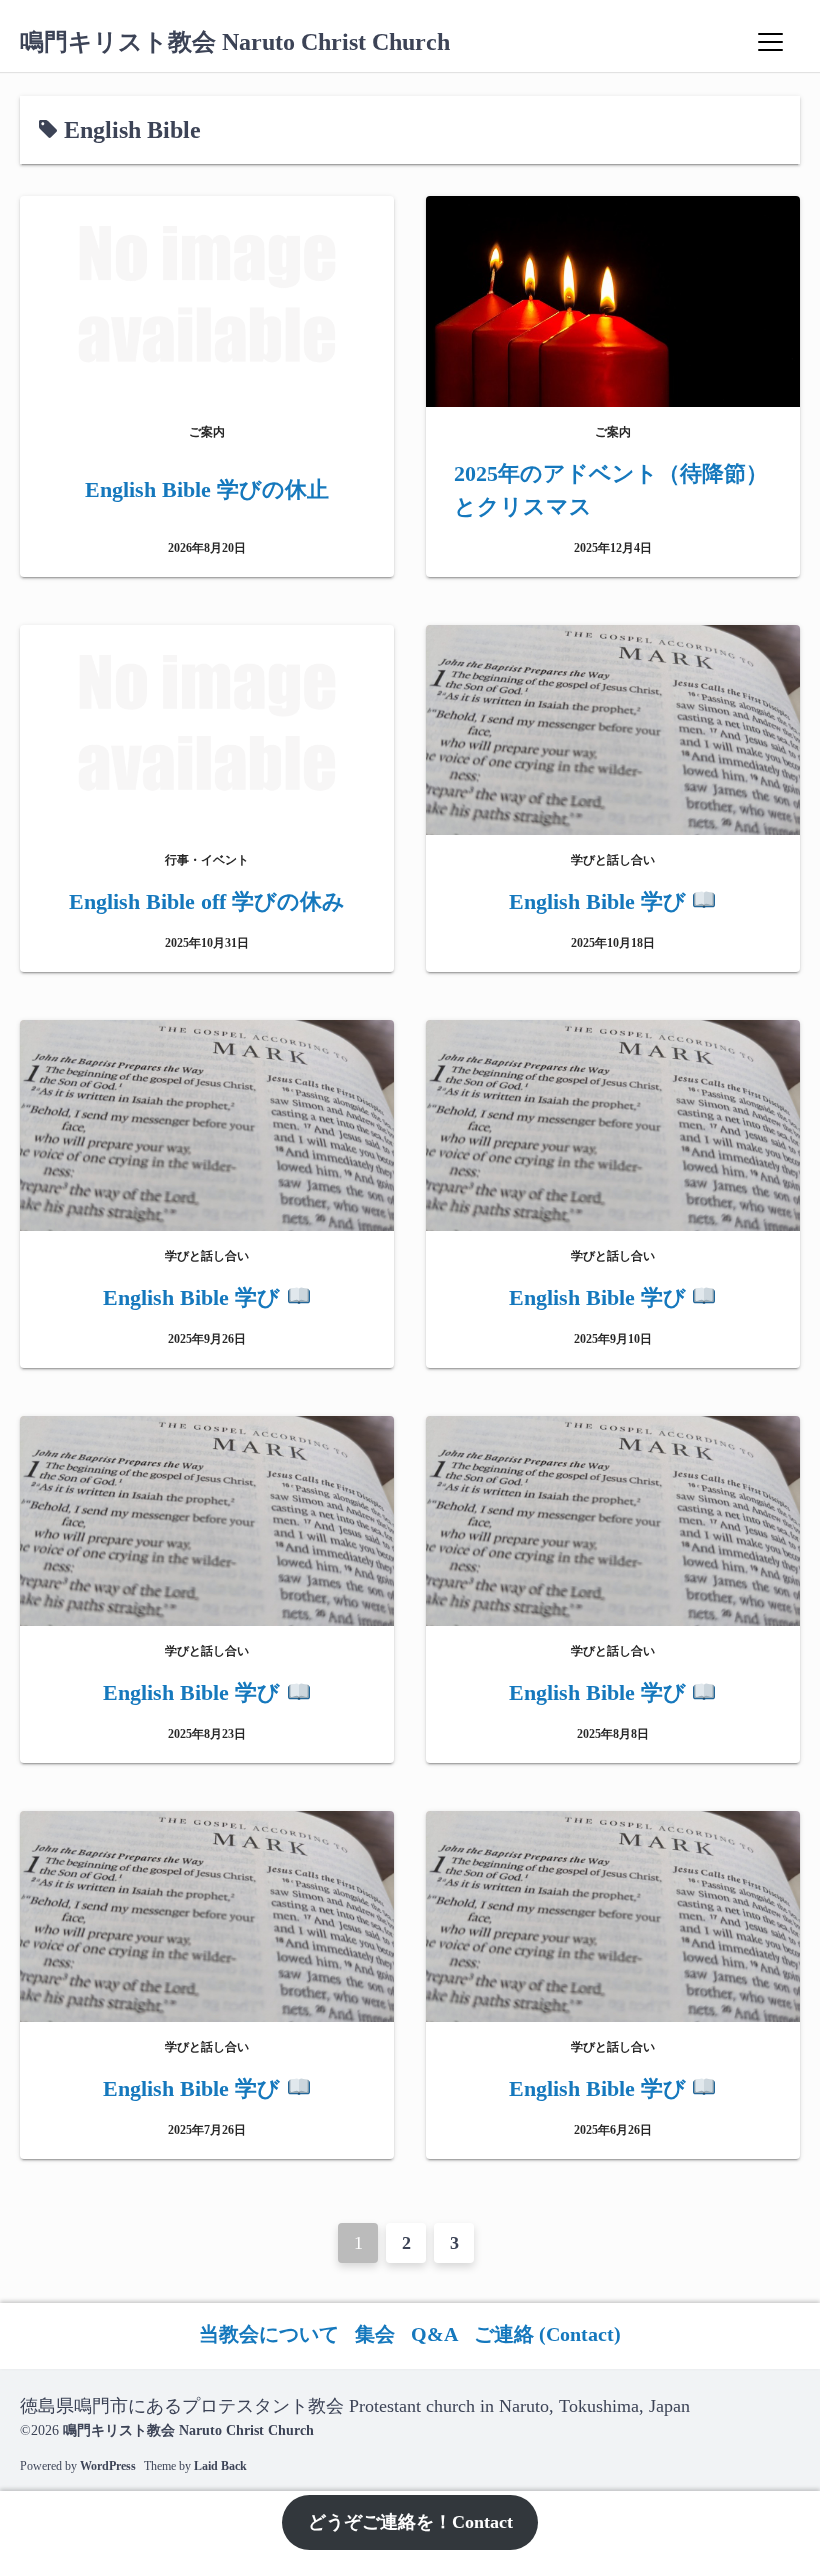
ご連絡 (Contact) (547, 2334)
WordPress (108, 2466)
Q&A (434, 2334)
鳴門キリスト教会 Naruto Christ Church (235, 42)
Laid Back (220, 2466)
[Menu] (770, 42)
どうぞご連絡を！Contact (410, 2522)
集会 (375, 2334)
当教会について (269, 2334)
